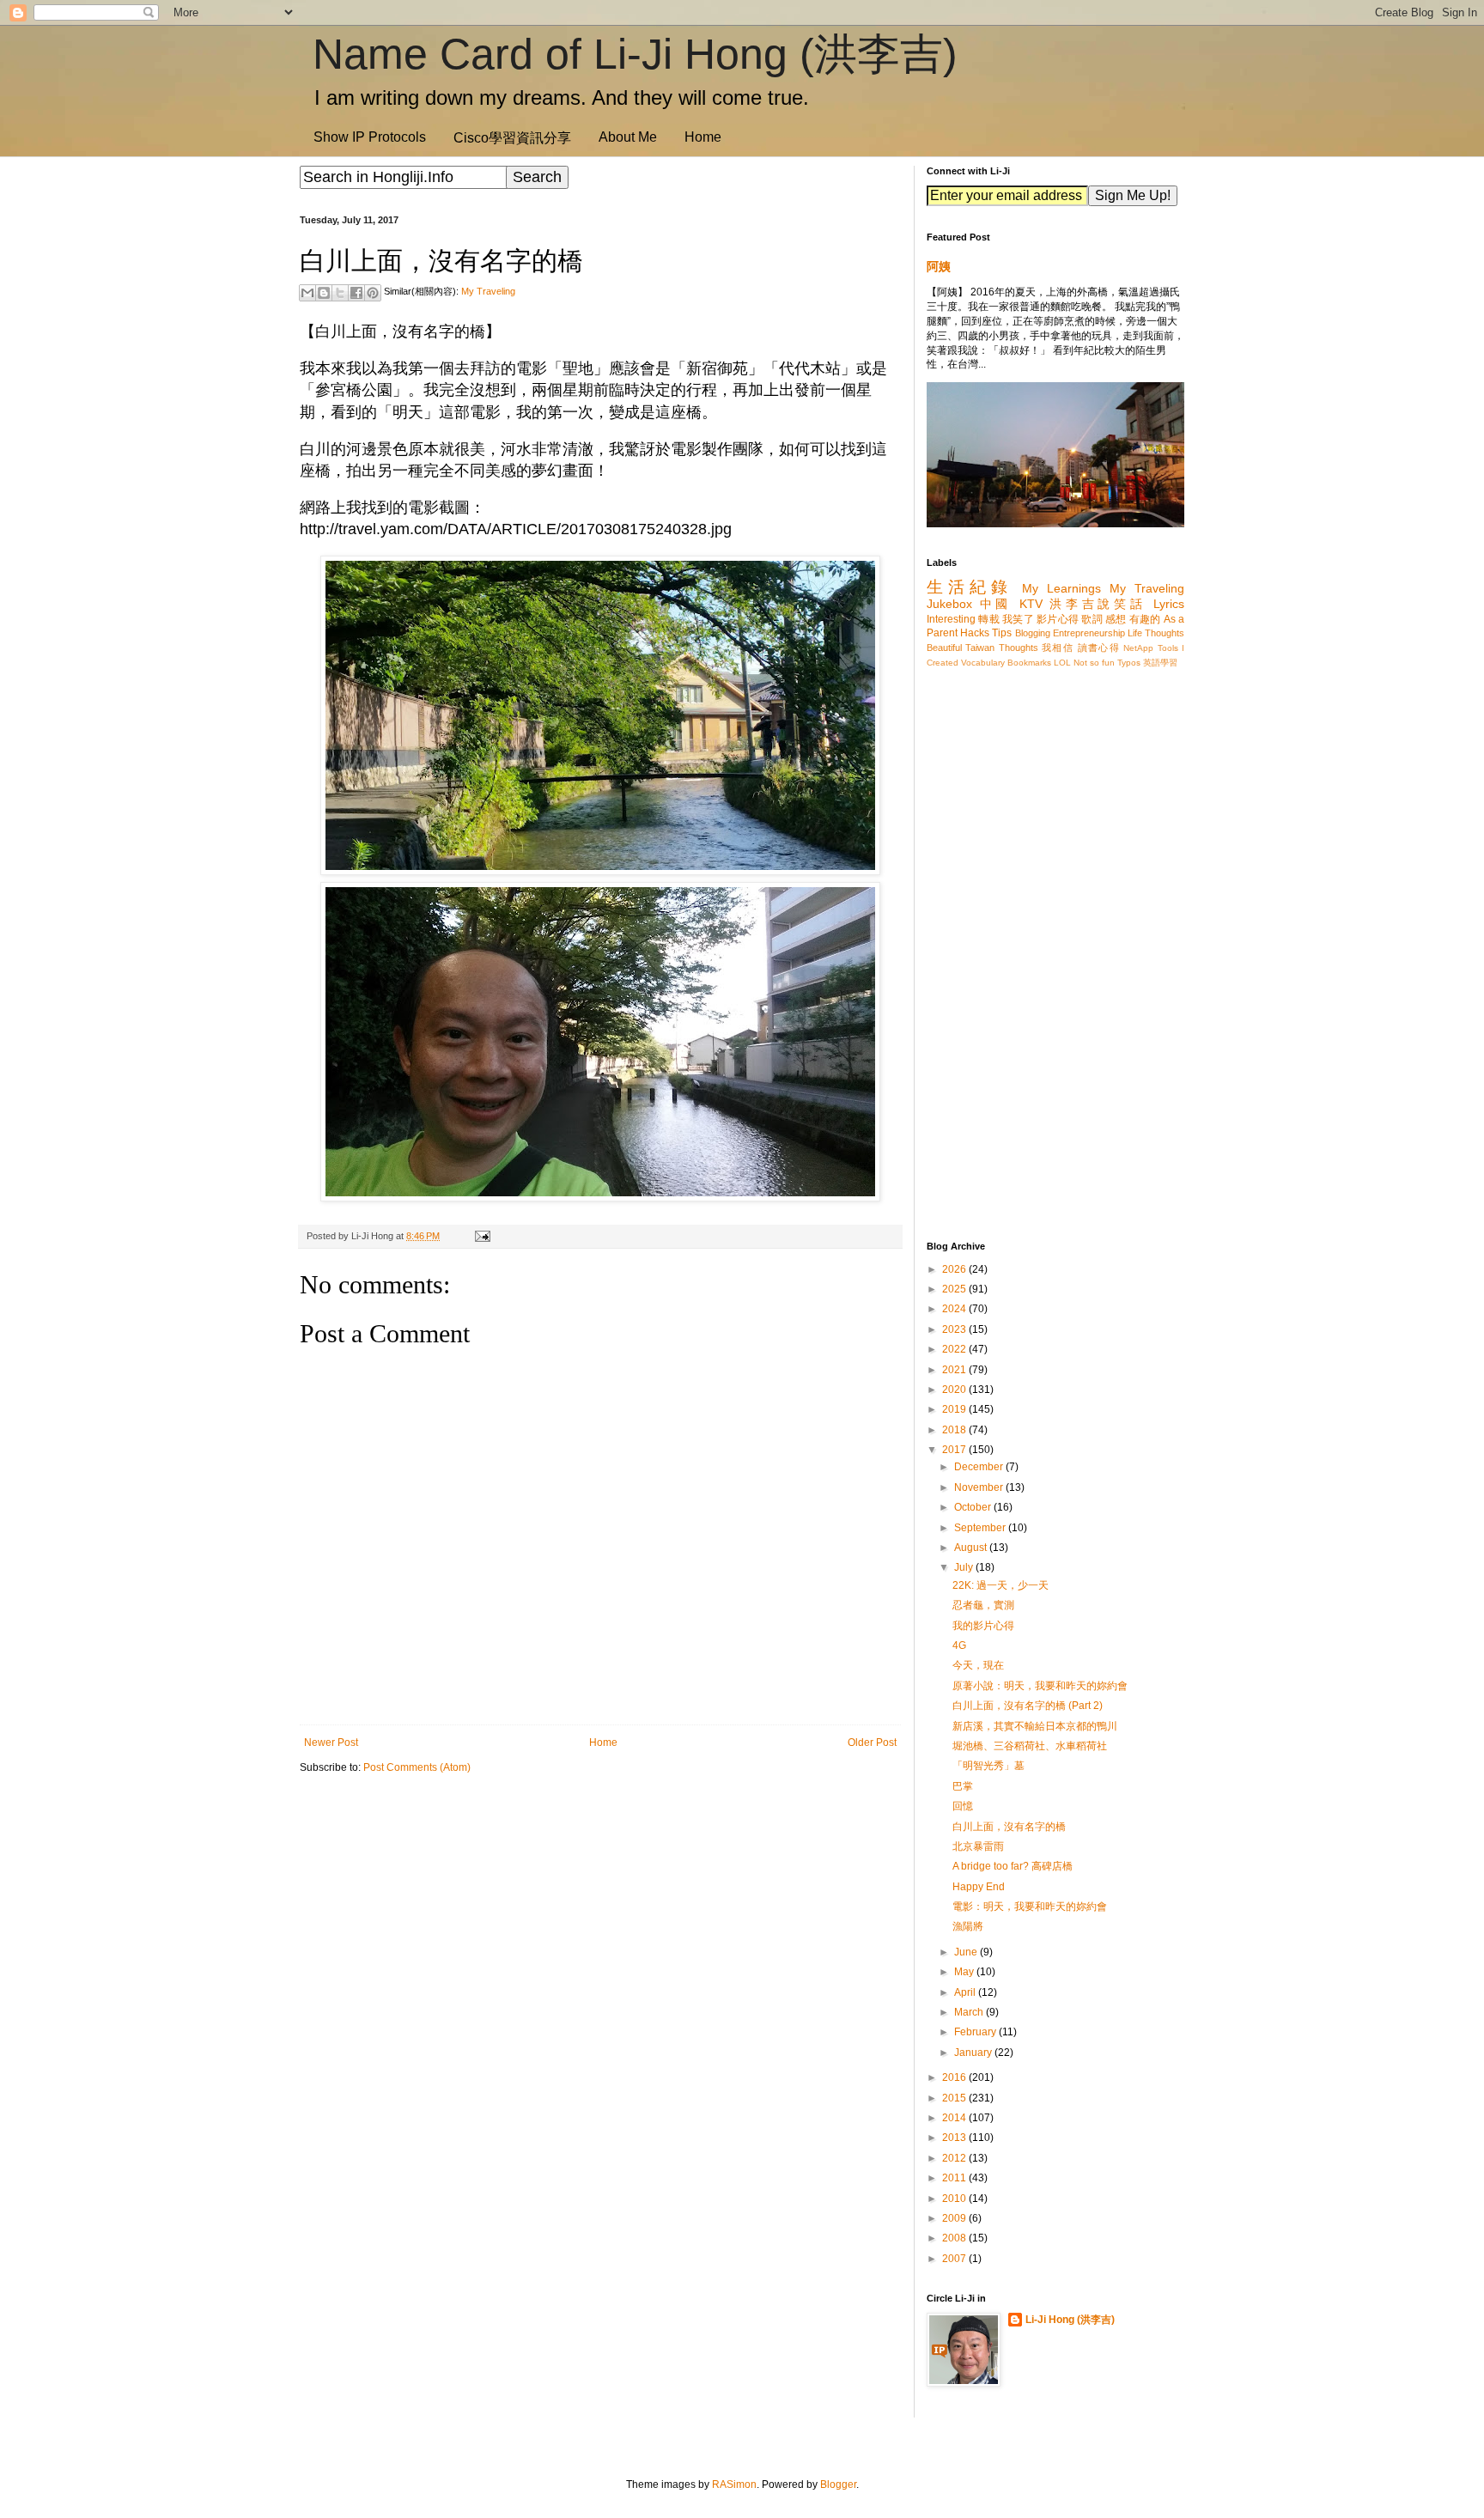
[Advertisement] (600, 1921)
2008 (955, 2238)
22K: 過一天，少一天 (1000, 1585)
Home (703, 137)
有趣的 (1145, 619)
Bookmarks (1029, 663)
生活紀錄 (970, 587)
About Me (628, 137)
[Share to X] (340, 293)
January (974, 2053)
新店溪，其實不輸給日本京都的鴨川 (1035, 1726)
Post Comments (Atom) (417, 1767)
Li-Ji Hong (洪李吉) (1070, 2320)
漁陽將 (968, 1926)
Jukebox (949, 604)
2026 (955, 1269)
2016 (955, 2077)
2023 (955, 1329)
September (981, 1528)
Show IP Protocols (370, 137)
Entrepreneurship (1089, 633)
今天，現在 (978, 1665)
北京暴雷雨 (978, 1846)
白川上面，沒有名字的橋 (1009, 1827)
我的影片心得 (983, 1626)
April (966, 1992)
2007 (955, 2259)
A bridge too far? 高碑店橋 (1013, 1866)
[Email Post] (480, 1236)
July (965, 1567)
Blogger (838, 2485)
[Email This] (307, 293)
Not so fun (1094, 663)
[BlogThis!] (324, 293)
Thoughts (1019, 648)
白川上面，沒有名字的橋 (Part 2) (1028, 1706)
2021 (955, 1370)
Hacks (975, 633)
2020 (955, 1390)
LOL (1062, 663)
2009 (955, 2218)
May (965, 1972)
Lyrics (1169, 604)
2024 (955, 1309)
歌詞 (1092, 619)
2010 (955, 2199)
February (976, 2032)
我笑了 (1018, 619)
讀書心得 (1099, 648)
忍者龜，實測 (983, 1605)
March (970, 2012)
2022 (955, 1349)
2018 (955, 1430)
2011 (955, 2178)
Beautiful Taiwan (961, 648)
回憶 (963, 1806)
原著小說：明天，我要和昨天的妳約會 (1040, 1686)
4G (959, 1645)
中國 (996, 604)
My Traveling (488, 291)
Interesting (951, 619)
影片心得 (1058, 619)
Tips (1002, 633)
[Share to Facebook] (356, 293)
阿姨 (939, 266)
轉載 (989, 619)
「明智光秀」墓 (988, 1766)
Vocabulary (983, 663)
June (967, 1952)
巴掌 (963, 1786)
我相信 (1058, 648)
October (974, 1507)
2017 (955, 1450)
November (980, 1487)
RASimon (734, 2485)
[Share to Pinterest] (373, 293)
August (972, 1548)
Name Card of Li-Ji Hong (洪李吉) (635, 54)
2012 (955, 2158)
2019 (955, 1409)
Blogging (1033, 633)
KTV (1031, 604)
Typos (1129, 663)
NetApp (1138, 648)
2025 (955, 1289)
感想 (1116, 619)
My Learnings (1061, 588)
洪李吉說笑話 (1098, 604)
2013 (955, 2138)
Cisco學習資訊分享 (512, 138)
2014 (955, 2118)
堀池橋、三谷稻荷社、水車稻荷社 (1030, 1746)
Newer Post (331, 1743)
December (980, 1467)
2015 (955, 2098)
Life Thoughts (1156, 633)
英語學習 (1160, 663)
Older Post (872, 1743)
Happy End (979, 1887)
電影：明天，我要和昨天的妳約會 (1030, 1907)
